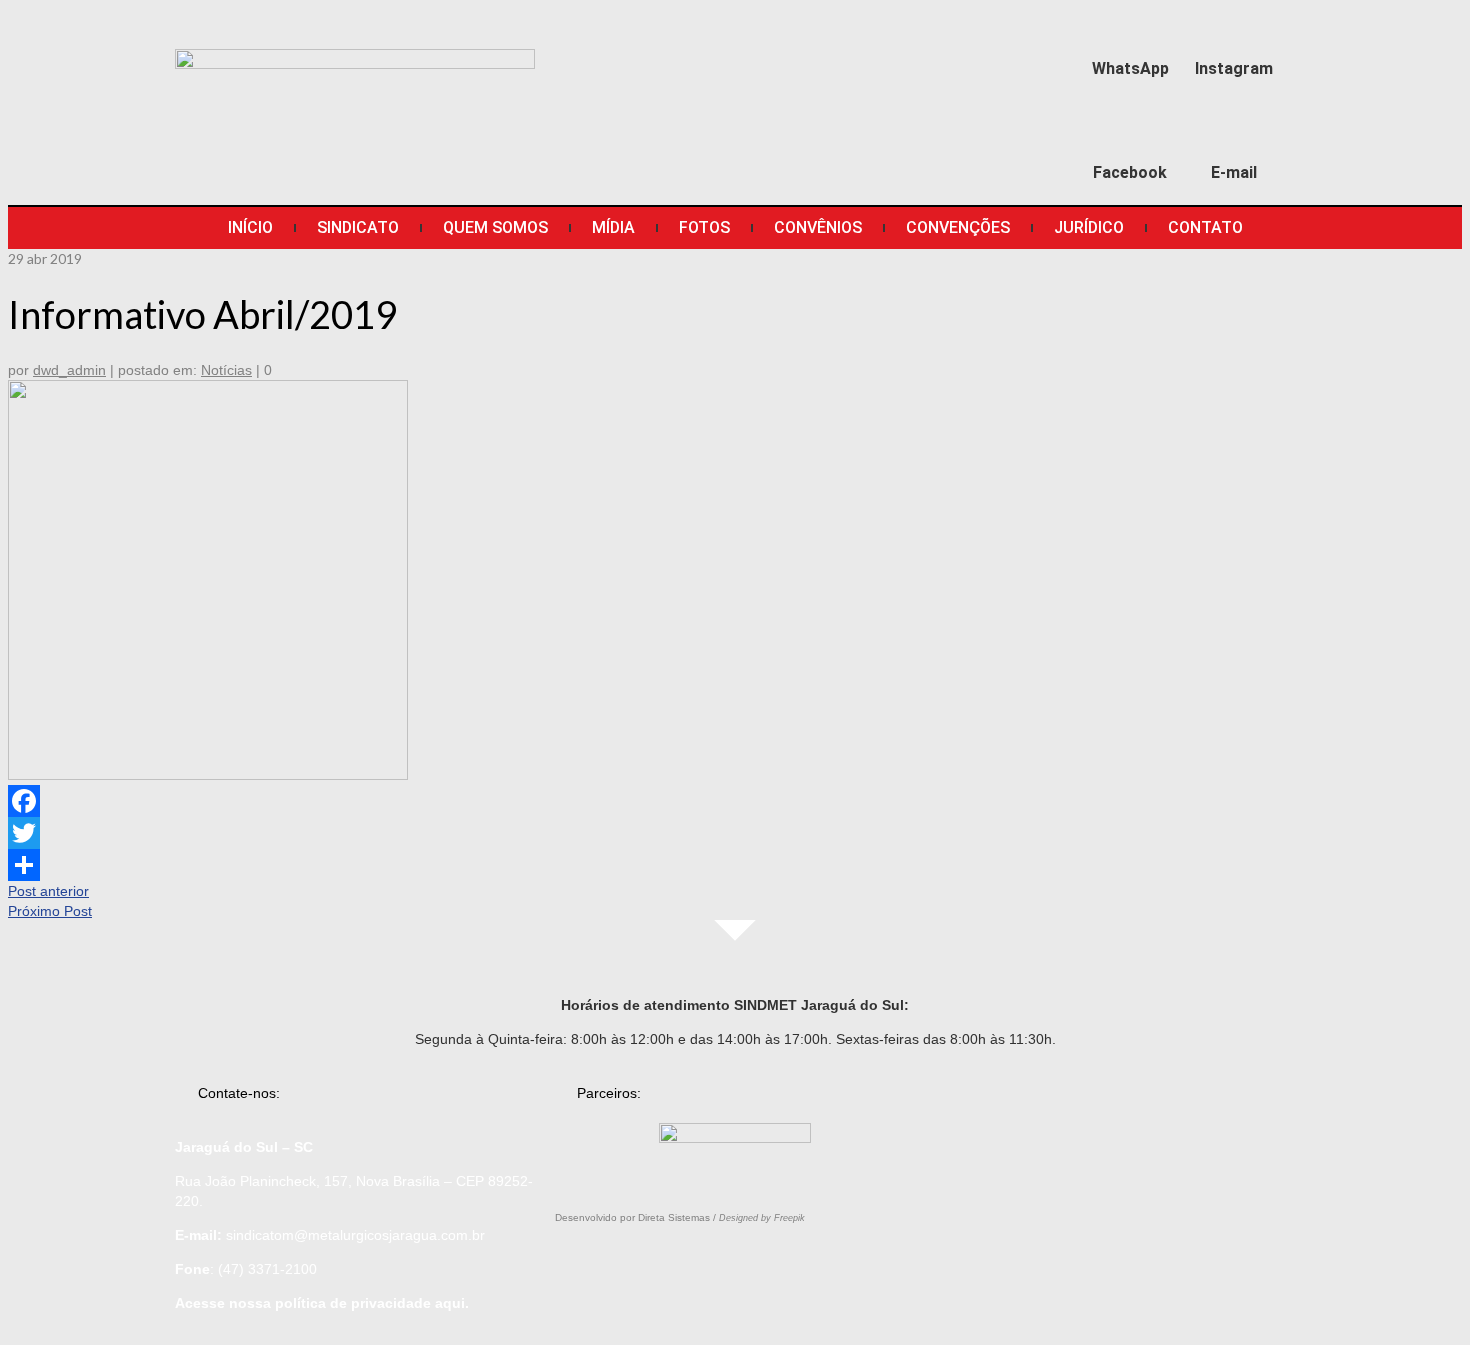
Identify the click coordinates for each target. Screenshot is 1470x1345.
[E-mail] (1234, 131)
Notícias (226, 370)
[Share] (735, 865)
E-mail (1234, 172)
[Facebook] (1130, 131)
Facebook (1130, 172)
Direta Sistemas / (678, 1217)
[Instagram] (1234, 26)
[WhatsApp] (1130, 26)
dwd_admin (69, 370)
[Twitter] (735, 833)
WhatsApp (1130, 68)
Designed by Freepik (762, 1218)
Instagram (1234, 68)
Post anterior (48, 891)
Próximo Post (50, 911)
